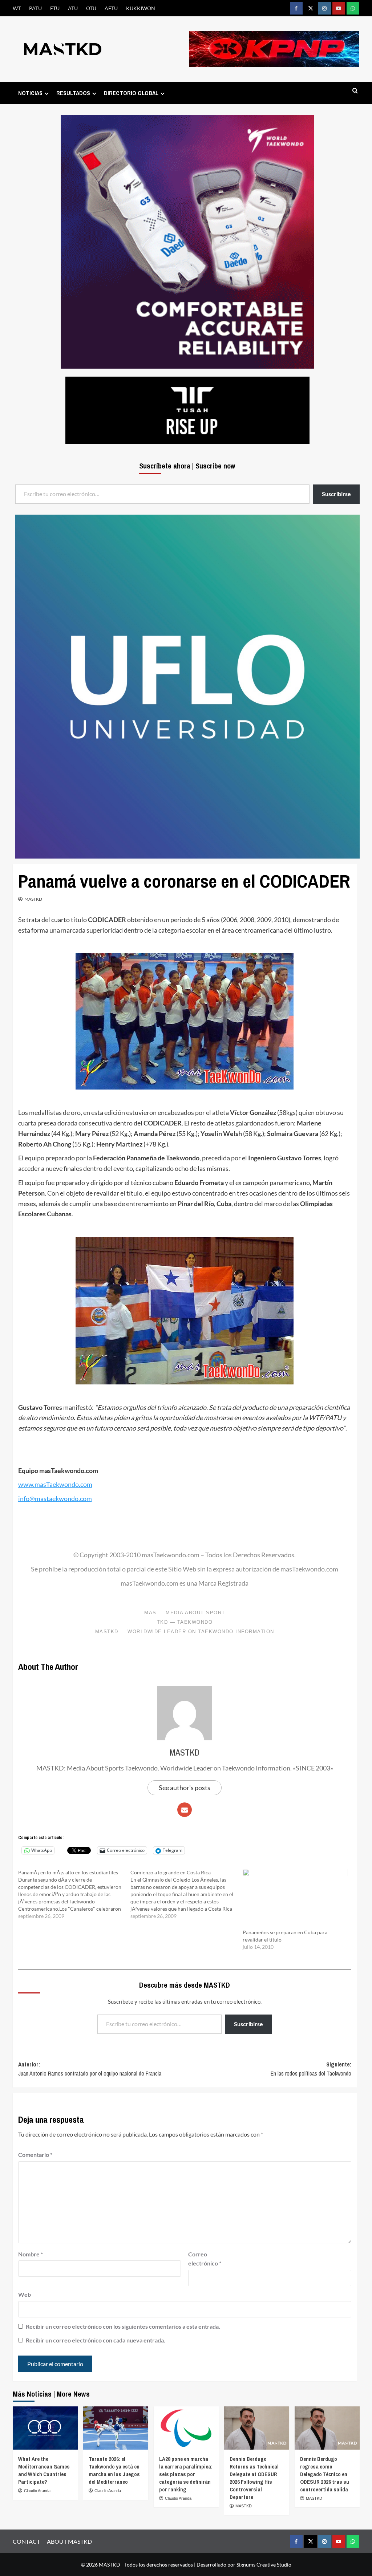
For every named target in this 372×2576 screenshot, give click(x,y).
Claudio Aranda (37, 2491)
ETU (55, 8)
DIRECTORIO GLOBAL (131, 93)
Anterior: (90, 2069)
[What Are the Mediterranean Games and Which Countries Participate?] (45, 2428)
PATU (35, 8)
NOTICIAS (30, 93)
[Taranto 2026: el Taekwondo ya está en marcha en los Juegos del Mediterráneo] (116, 2428)
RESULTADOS (73, 93)
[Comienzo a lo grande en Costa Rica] (187, 1894)
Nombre (31, 2254)
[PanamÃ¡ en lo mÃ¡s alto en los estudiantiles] (74, 1894)
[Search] (355, 91)
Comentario (35, 2155)
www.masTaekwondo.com (55, 1484)
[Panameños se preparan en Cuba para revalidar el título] (295, 1899)
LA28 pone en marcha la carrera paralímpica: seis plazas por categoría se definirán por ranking (186, 2474)
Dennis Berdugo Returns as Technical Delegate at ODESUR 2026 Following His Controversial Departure (254, 2478)
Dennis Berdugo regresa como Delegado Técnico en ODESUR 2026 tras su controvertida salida (325, 2474)
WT (17, 8)
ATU (73, 8)
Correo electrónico (205, 2259)
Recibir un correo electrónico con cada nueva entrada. (96, 2340)
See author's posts (185, 1788)
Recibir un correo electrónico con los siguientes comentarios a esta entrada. (123, 2326)
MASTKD (33, 899)
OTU (91, 8)
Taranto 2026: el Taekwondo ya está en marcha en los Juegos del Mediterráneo (114, 2470)
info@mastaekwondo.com (55, 1498)
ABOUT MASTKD (69, 2541)
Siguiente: (311, 2069)
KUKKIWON (141, 8)
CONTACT (26, 2541)
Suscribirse (248, 2024)
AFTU (111, 8)
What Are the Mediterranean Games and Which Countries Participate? (44, 2470)
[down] (47, 94)
